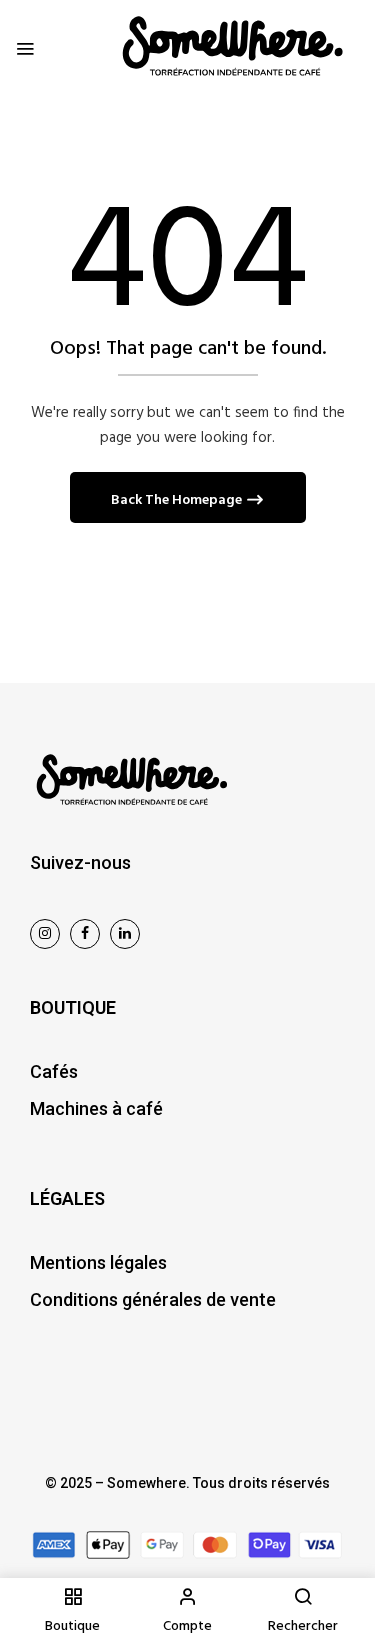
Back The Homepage (178, 500)
